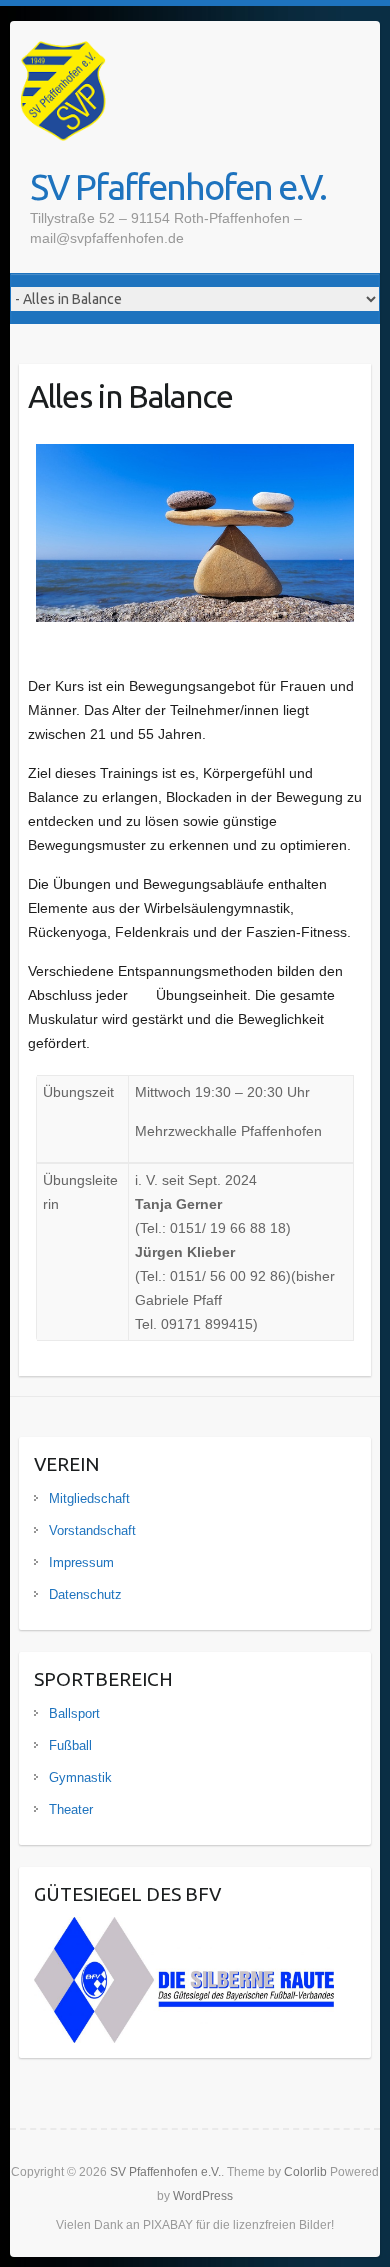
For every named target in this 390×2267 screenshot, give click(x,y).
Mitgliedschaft (89, 1498)
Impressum (81, 1562)
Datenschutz (85, 1594)
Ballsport (74, 1713)
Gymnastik (80, 1777)
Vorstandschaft (92, 1530)
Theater (71, 1809)
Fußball (70, 1745)
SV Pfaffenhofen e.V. (178, 186)
